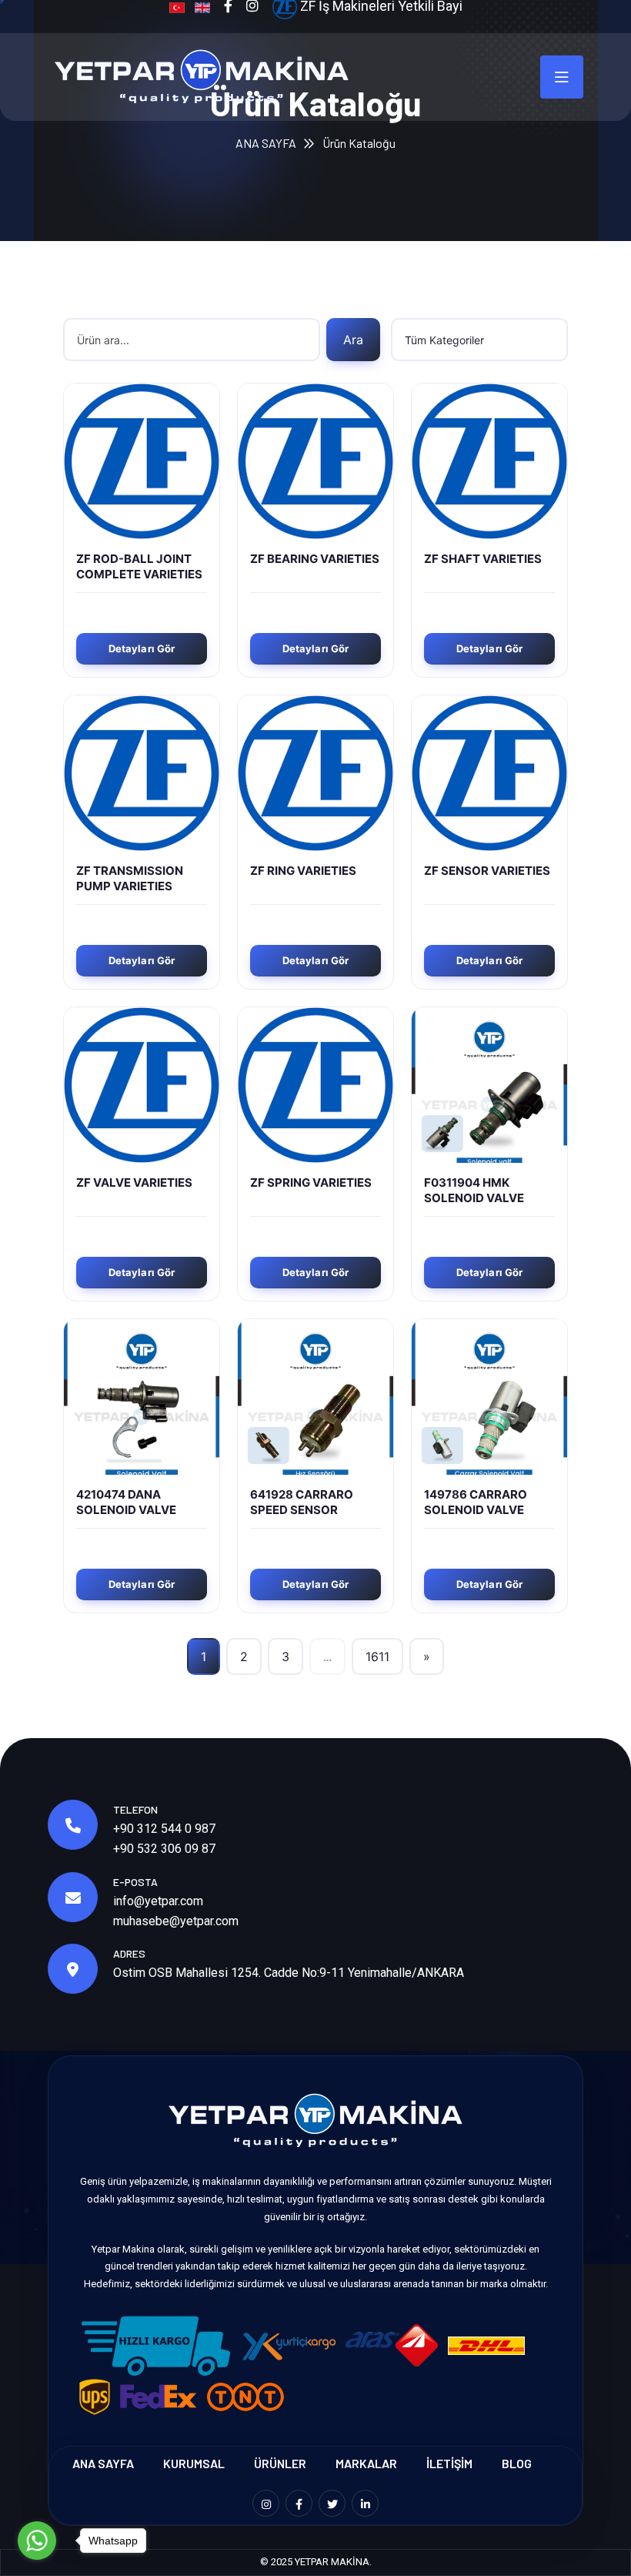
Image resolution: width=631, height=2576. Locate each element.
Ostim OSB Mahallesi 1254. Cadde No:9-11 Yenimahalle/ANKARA (289, 1973)
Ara (353, 340)
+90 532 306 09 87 (164, 1849)
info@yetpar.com (158, 1901)
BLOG (517, 2463)
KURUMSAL (194, 2463)
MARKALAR (366, 2463)
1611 (377, 1656)
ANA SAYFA (266, 143)
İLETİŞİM (449, 2463)
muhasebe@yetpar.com (176, 1921)
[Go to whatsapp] (37, 2541)
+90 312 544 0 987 (164, 1829)
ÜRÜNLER (280, 2463)
